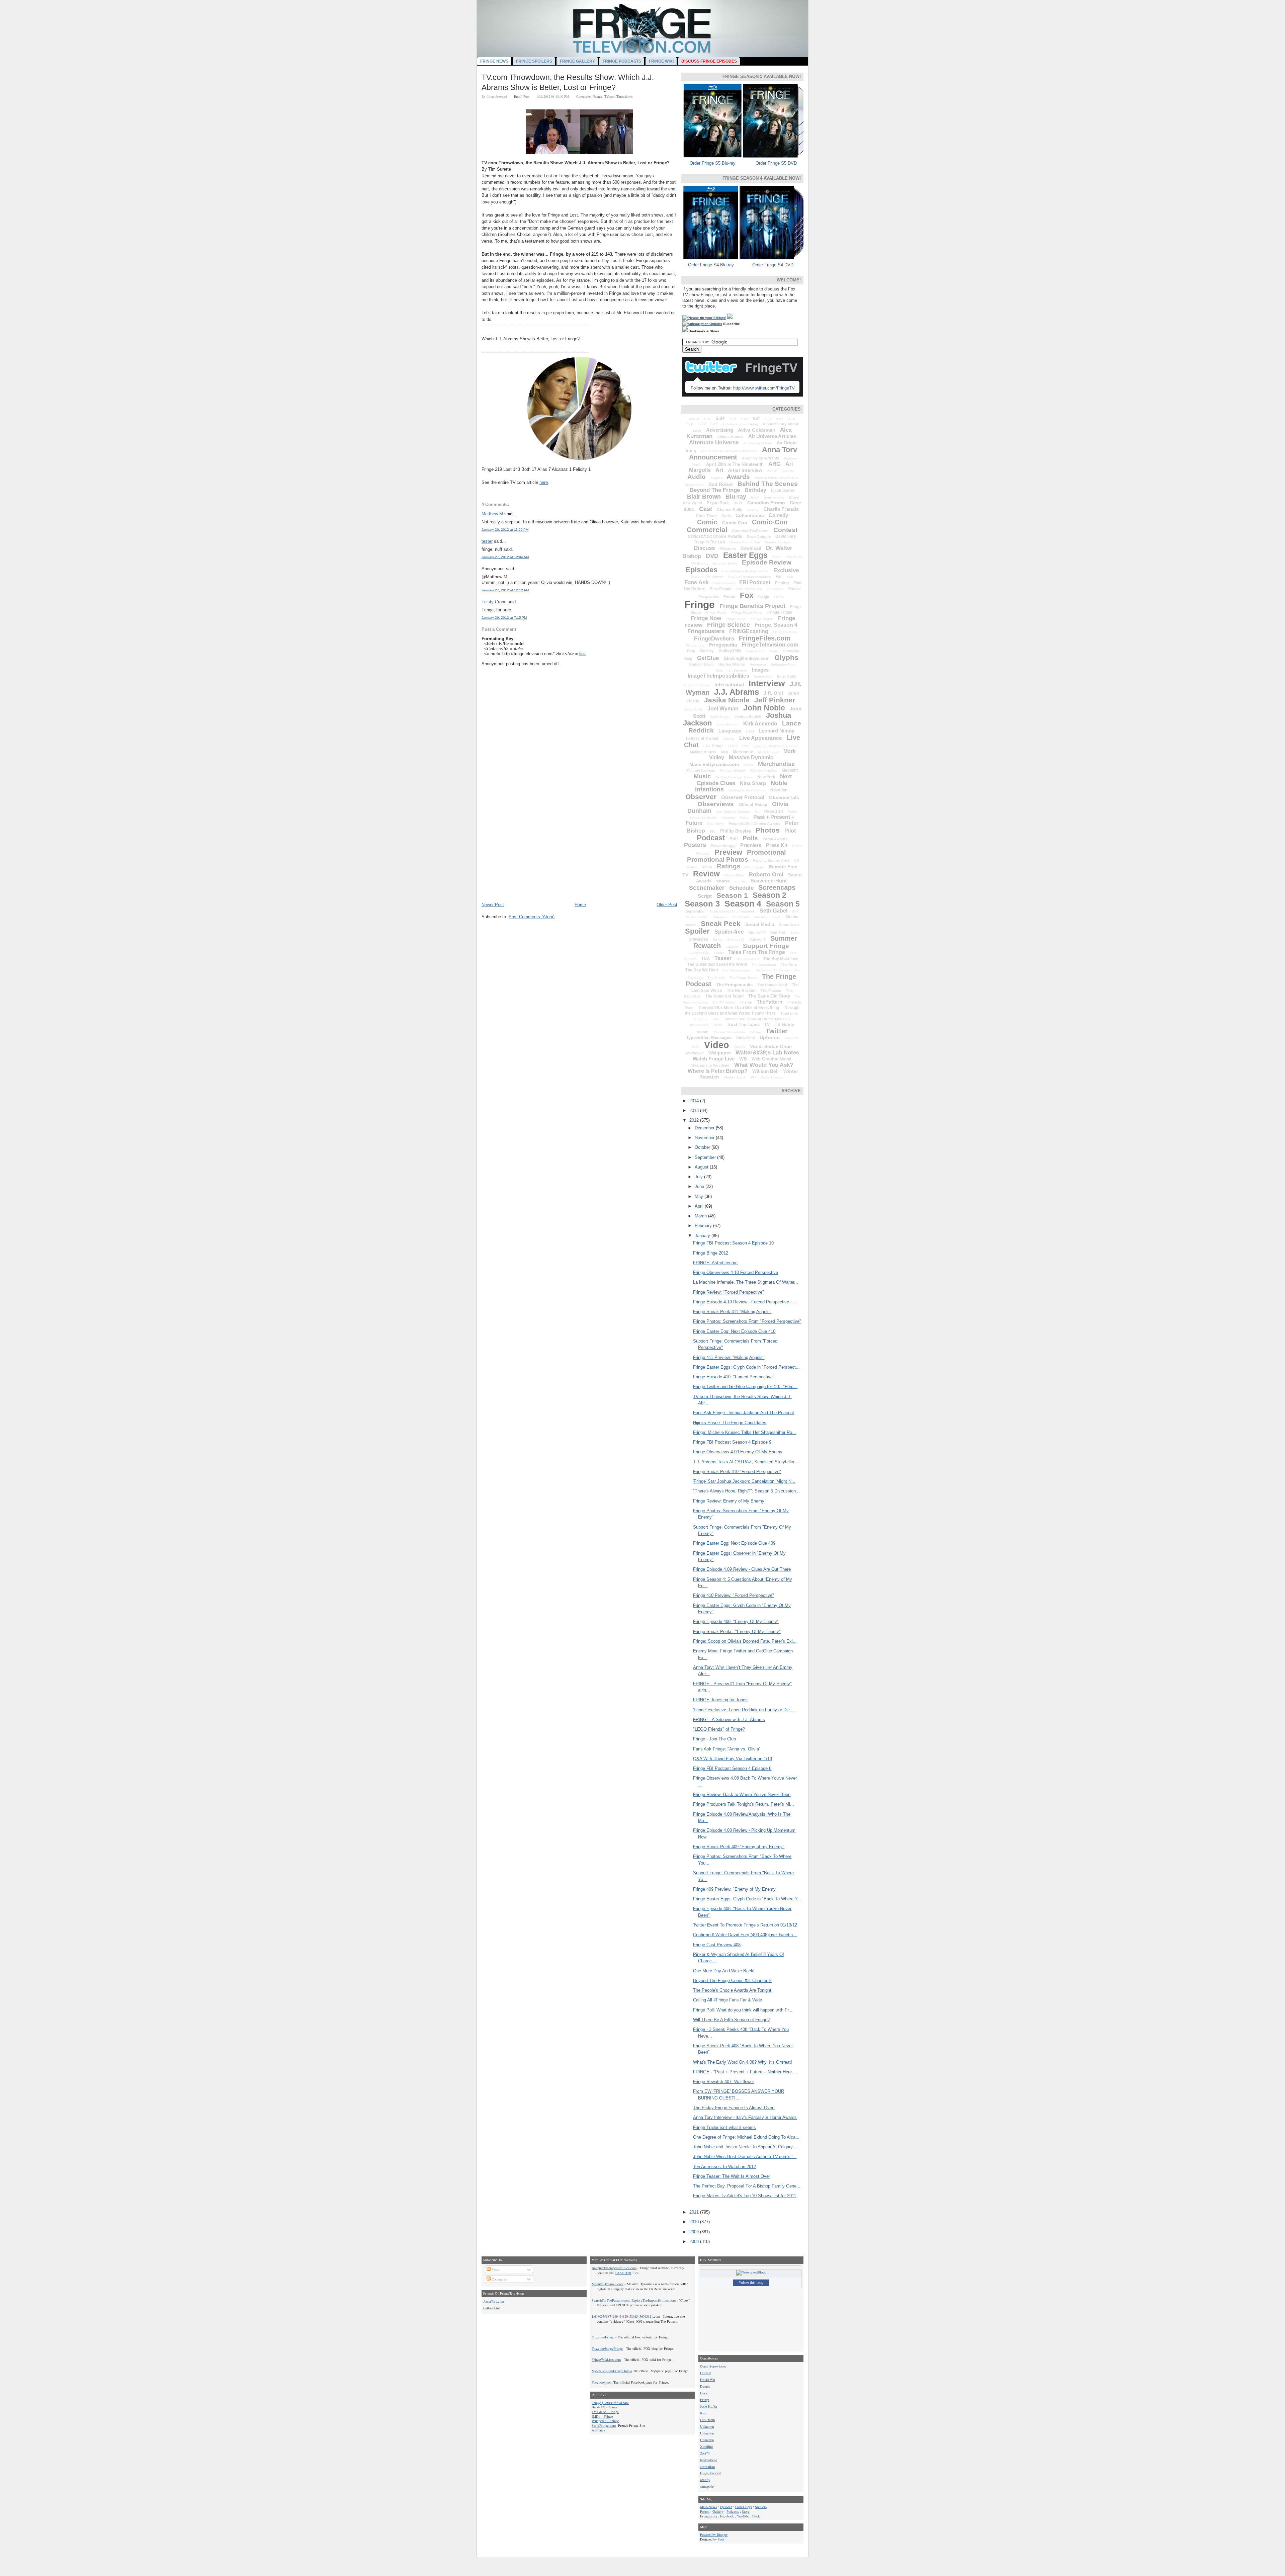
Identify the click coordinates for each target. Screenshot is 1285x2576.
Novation (779, 790)
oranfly (705, 2480)
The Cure (789, 964)
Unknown (707, 2426)
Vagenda (791, 1038)
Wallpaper (720, 1053)
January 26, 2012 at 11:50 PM (505, 530)
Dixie (704, 2393)
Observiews (716, 804)
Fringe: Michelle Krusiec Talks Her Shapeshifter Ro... (745, 1432)
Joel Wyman (723, 709)
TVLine (755, 1032)
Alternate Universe (714, 443)
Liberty (729, 739)
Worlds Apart (734, 1077)
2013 (695, 1110)
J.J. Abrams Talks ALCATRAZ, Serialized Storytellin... (746, 1462)
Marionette (743, 752)
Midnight (790, 770)
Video (717, 1045)
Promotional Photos (718, 860)
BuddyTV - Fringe (605, 2407)
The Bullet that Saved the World (717, 964)
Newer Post (493, 905)
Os (757, 812)
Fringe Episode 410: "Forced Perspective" (734, 1377)
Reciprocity (755, 867)
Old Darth (707, 2420)
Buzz (738, 503)
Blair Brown (704, 497)
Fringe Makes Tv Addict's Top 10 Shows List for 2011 (745, 2196)
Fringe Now (706, 618)
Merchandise (776, 764)
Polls (750, 838)
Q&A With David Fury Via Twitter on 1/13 (733, 1759)
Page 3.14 (774, 811)
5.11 (691, 424)
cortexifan (707, 2467)
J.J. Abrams (737, 692)
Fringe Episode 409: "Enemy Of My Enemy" (736, 1621)
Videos (740, 1047)
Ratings (729, 866)
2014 (695, 1101)
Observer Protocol (743, 797)
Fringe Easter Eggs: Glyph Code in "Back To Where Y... (747, 1899)
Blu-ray (736, 497)
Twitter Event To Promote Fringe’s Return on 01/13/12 (745, 1925)
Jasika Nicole (727, 700)
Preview (728, 852)
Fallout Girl (492, 2308)
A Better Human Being (740, 424)
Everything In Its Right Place (745, 571)
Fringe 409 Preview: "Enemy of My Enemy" (735, 1889)
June (700, 1186)
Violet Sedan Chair (771, 1046)
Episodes (701, 570)
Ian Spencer (737, 670)
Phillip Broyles (736, 831)
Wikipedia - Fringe (605, 2421)
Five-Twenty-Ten (749, 589)
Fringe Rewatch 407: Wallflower (723, 2082)
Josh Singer (720, 717)
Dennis (705, 2386)
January (703, 1236)
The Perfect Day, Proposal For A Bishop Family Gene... (747, 2186)
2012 (695, 1120)
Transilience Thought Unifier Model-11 (757, 1019)
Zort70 (705, 2453)
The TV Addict (724, 1002)
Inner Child (787, 676)
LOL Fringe (713, 746)
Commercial (707, 530)
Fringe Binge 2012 (711, 1253)
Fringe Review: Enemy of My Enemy (729, 1501)
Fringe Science (729, 625)
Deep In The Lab (710, 542)
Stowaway (698, 939)
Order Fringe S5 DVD (776, 163)
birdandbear (709, 2460)
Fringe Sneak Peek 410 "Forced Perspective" (737, 1472)
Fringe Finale (716, 613)
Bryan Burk (718, 503)
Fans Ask (696, 582)
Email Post (522, 96)
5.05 (733, 419)
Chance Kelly (730, 510)
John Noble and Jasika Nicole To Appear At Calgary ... (746, 2147)
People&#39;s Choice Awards (754, 824)
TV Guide (784, 1024)
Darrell (705, 2373)
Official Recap (753, 805)
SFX (795, 911)
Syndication (699, 953)
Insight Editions (697, 685)
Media (748, 765)
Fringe (598, 96)
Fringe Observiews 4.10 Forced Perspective (736, 1272)
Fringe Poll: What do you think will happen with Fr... (743, 2010)
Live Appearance (761, 738)
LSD (745, 746)
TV (767, 1024)
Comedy (778, 515)
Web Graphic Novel (772, 1059)
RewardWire (734, 875)
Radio (707, 867)
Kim (703, 2413)
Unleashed (746, 1038)
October (703, 1147)
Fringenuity (695, 645)
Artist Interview (745, 470)
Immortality (763, 676)
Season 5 (783, 904)
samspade (707, 2486)
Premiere (751, 845)
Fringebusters (706, 631)
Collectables (750, 515)
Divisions (728, 548)
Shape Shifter (697, 917)
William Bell (765, 1071)
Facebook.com (602, 2382)
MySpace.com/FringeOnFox (612, 2371)
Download (751, 548)
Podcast (711, 838)
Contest (785, 530)
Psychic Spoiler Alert (771, 860)
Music (702, 776)
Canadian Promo (766, 503)
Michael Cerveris (701, 770)
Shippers (720, 917)
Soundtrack (789, 925)
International (729, 684)
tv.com (703, 1032)
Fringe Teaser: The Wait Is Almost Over (732, 2176)
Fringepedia (723, 645)
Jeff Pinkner (775, 700)
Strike (718, 939)
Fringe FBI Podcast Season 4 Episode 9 (732, 1442)
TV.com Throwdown (618, 96)
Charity (753, 510)
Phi (713, 831)
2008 (695, 2242)
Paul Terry (715, 824)
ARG (775, 464)
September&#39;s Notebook (732, 911)
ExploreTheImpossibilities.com (654, 2300)
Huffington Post (783, 664)
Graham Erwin (701, 664)
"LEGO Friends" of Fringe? (719, 1729)
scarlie (740, 881)
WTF (753, 1077)
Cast (706, 509)
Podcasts (733, 2511)
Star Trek (778, 932)
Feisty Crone (494, 602)
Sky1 (777, 917)
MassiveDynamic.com (714, 764)
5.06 (745, 419)
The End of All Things (772, 970)
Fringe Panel (736, 619)
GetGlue (708, 658)
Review (706, 874)
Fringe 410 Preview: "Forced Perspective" (734, 1595)
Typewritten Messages (709, 1038)
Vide (696, 1047)
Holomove (758, 664)
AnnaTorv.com (494, 2301)
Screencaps (777, 887)
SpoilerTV (757, 932)
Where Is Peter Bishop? (718, 1071)
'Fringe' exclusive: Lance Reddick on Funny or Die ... (744, 1710)
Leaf (750, 731)
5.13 (714, 424)
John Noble (764, 708)
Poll (734, 839)
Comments (499, 2279)
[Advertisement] (532, 855)
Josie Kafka (709, 2406)
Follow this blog (751, 2283)
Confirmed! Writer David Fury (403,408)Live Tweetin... (745, 1935)
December (705, 1128)
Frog (691, 651)
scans (723, 881)
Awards (738, 477)
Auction (788, 471)
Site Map (761, 917)
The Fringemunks (734, 985)
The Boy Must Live (781, 959)
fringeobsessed (711, 2473)
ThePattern (769, 1002)
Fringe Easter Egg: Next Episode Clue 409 (734, 1543)
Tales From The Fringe (757, 952)
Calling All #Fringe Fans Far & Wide (727, 2000)
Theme (746, 1002)
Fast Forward (724, 583)
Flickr (757, 2516)
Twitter (777, 1031)
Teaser (723, 958)
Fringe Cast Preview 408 (717, 1945)
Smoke (690, 925)
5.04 (720, 418)
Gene (774, 651)
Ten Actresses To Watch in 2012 (724, 2167)
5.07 (756, 419)
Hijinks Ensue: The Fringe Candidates (730, 1423)
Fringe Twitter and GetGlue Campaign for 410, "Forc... (745, 1387)
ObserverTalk (784, 797)
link (583, 654)
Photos (768, 830)
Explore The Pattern (707, 577)
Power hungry (723, 846)
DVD (712, 556)
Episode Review (767, 562)
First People (721, 589)
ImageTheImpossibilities (718, 676)
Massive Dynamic (751, 757)
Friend (779, 597)
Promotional (766, 852)
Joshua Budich (748, 716)
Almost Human (730, 437)
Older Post (667, 905)
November (705, 1138)
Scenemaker (707, 888)
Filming (782, 583)
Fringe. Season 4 (776, 625)
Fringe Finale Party (747, 613)
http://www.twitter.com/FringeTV (764, 388)
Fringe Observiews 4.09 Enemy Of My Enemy (738, 1452)
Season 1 (732, 895)
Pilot (790, 831)
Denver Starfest (777, 542)
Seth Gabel (774, 911)
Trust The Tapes (743, 1024)
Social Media (760, 924)
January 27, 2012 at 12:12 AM (505, 590)
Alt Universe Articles (772, 436)
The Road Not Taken (724, 996)
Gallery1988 (730, 651)
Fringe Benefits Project (752, 606)
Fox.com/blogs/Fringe (607, 2348)
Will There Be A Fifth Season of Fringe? (731, 2020)
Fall (790, 577)
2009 (695, 2232)
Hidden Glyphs (732, 664)
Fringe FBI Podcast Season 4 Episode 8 (732, 1768)
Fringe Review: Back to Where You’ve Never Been (742, 1794)
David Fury (786, 536)
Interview (767, 683)
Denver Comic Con (745, 542)
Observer (701, 797)
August (716, 478)
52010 (694, 419)
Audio (697, 477)
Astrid (772, 471)
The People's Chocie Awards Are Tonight (732, 1990)
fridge (764, 597)
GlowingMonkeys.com (747, 658)
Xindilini (706, 2446)
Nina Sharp (753, 783)
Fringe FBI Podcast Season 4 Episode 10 (733, 1243)
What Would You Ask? (764, 1065)
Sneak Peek (721, 923)
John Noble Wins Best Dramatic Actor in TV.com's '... (745, 2157)
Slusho (792, 917)
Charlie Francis (781, 509)
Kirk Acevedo (760, 724)
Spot (721, 2539)
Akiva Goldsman (757, 430)
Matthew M (492, 514)
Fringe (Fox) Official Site (610, 2403)
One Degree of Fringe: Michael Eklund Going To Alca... (746, 2137)
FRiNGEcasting (749, 631)
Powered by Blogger (714, 2535)
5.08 (768, 419)
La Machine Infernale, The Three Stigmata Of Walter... (746, 1282)
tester (487, 541)
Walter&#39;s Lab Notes (767, 1053)
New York (766, 777)
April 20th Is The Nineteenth (735, 464)
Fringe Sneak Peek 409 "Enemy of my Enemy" (739, 1847)
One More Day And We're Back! (724, 1971)
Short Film (741, 917)
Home (580, 905)
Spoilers (761, 2507)
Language (730, 731)
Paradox (728, 818)
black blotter (783, 491)
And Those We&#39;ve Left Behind (729, 451)
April (700, 1206)
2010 (695, 2222)
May (700, 1196)
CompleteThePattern (750, 531)
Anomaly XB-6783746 (760, 458)
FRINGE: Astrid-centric (715, 1263)
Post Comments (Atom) (532, 917)
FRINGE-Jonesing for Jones (720, 1700)
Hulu (719, 670)
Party (744, 818)
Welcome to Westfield (710, 1065)
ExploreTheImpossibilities (750, 577)
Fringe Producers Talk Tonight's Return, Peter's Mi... (744, 1804)
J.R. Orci (773, 693)
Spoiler (697, 931)
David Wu (707, 2380)
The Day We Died (702, 970)
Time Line (789, 1013)
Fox (747, 595)
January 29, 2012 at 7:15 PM (504, 618)
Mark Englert (768, 752)
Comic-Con (770, 522)
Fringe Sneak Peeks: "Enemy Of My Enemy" (737, 1632)
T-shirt (718, 953)
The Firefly (716, 978)
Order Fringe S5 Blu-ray (713, 163)
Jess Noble (694, 709)
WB (743, 1059)
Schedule (741, 888)
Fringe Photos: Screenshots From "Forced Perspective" (747, 1321)
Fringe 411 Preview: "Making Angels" (729, 1357)
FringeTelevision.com (770, 645)
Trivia (718, 1025)
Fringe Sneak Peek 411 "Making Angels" (732, 1312)
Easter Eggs (745, 555)
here (544, 482)
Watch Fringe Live (714, 1059)
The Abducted (747, 959)
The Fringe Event (743, 978)
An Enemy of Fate (758, 443)
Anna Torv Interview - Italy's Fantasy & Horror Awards (745, 2117)
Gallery (707, 651)
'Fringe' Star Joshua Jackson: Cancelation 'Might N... (744, 1481)
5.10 (792, 419)
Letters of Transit (702, 739)
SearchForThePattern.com (611, 2300)
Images (760, 670)
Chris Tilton (706, 516)
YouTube (743, 2516)
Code (726, 516)
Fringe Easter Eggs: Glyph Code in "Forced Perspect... (746, 1367)
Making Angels (703, 752)
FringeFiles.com (765, 638)
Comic (707, 522)
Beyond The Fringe (715, 490)
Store (795, 932)
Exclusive (786, 570)
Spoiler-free (729, 932)
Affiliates (598, 2430)
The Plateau (771, 991)
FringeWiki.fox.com (606, 2359)
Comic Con (735, 523)
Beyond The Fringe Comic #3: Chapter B (732, 1981)
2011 (695, 2212)
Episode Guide (725, 563)
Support (732, 947)
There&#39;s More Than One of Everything (739, 1008)
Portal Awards (775, 839)
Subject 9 (757, 939)
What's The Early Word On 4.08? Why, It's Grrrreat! (743, 2062)
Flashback (775, 589)
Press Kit (777, 845)
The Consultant (764, 965)
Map (724, 752)
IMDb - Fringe (602, 2416)
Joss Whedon (727, 724)
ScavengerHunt (769, 881)
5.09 (780, 419)
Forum (729, 597)
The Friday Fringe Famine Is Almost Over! (734, 2108)
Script (705, 896)
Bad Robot (721, 484)
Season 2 (769, 895)
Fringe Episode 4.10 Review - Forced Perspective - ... (745, 1302)
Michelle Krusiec (763, 770)
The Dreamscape (736, 970)
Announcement (713, 457)
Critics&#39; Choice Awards (715, 536)
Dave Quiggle (759, 536)
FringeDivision (785, 632)
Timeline (700, 1019)
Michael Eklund (732, 770)
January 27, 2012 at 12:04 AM (505, 557)
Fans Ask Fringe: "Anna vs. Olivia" (727, 1749)
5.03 (707, 419)
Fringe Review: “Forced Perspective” (728, 1292)
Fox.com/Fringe (603, 2337)
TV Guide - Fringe (605, 2412)
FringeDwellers (714, 639)
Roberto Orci (766, 875)
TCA (705, 959)
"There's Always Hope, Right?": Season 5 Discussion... (746, 1491)
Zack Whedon (772, 1077)
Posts (495, 2269)
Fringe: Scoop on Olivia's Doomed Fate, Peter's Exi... (745, 1641)
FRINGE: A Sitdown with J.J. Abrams (729, 1720)
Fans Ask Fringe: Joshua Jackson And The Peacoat (744, 1413)
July (699, 1177)
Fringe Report (762, 619)
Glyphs (786, 657)
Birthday (755, 490)
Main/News (708, 2507)
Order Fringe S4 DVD (773, 265)
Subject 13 (736, 939)
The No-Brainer (741, 991)
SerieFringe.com (604, 2425)
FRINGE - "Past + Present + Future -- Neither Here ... (745, 2072)
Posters (695, 845)
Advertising (720, 430)
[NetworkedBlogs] (751, 2272)
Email (777, 557)
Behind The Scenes (768, 484)
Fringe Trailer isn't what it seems (724, 2127)
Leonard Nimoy (777, 731)
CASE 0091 (623, 2273)
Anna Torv (780, 450)
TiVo (716, 1019)
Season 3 (702, 904)
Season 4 (743, 904)
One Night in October (733, 812)
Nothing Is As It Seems (747, 790)
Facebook (727, 2516)
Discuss (704, 548)
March (701, 1216)
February (704, 1226)
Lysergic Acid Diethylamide (776, 746)
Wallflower (695, 1053)
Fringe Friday (780, 612)
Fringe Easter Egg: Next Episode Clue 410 (734, 1331)
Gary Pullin (755, 651)
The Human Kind (772, 985)
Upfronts (770, 1037)
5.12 (702, 424)
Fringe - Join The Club (714, 1739)
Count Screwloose (713, 2366)
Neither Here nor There (734, 777)
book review (774, 497)
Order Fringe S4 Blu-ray (711, 265)
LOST (733, 746)
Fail (779, 577)
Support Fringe (766, 946)
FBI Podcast (755, 582)
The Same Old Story (769, 996)
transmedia (699, 1025)
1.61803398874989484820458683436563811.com (626, 2316)
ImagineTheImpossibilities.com (614, 2268)
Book (755, 497)
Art (719, 470)
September (695, 911)
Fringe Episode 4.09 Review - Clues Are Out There (742, 1569)
